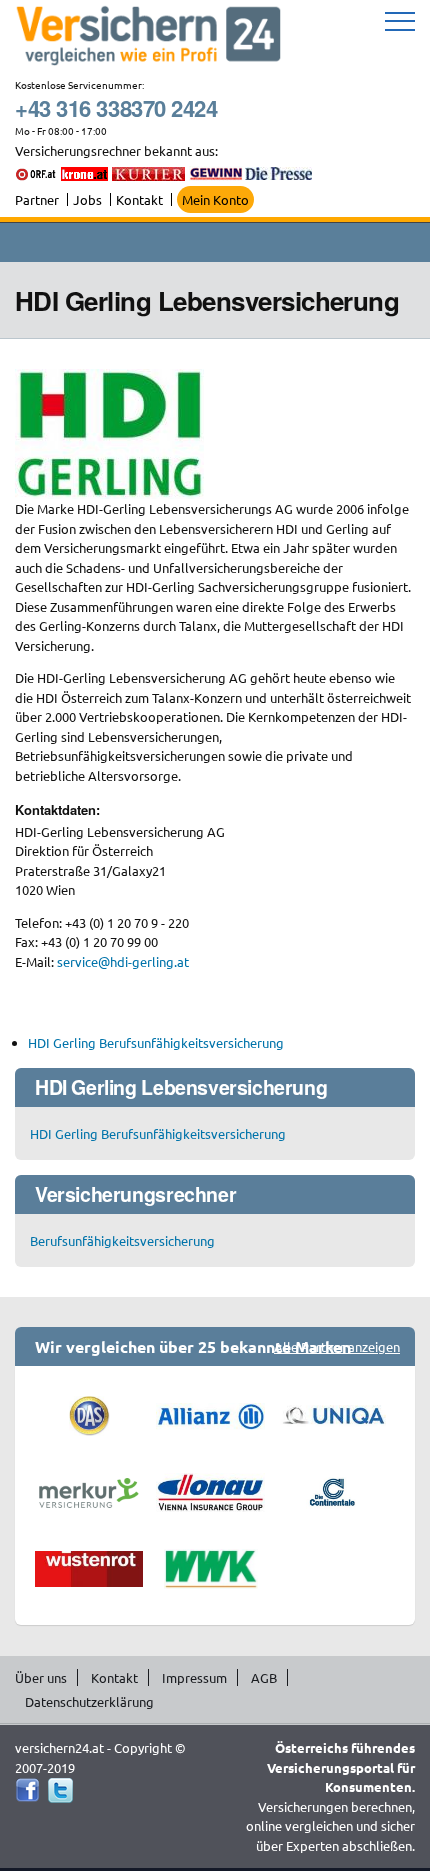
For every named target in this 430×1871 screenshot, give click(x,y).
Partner (37, 199)
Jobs (87, 199)
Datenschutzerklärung (89, 1701)
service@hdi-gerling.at (123, 961)
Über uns (41, 1677)
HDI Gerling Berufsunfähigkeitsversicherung (156, 1042)
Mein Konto (215, 199)
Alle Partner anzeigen (337, 1346)
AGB (264, 1677)
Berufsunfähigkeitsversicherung (122, 1240)
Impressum (194, 1677)
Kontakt (139, 199)
